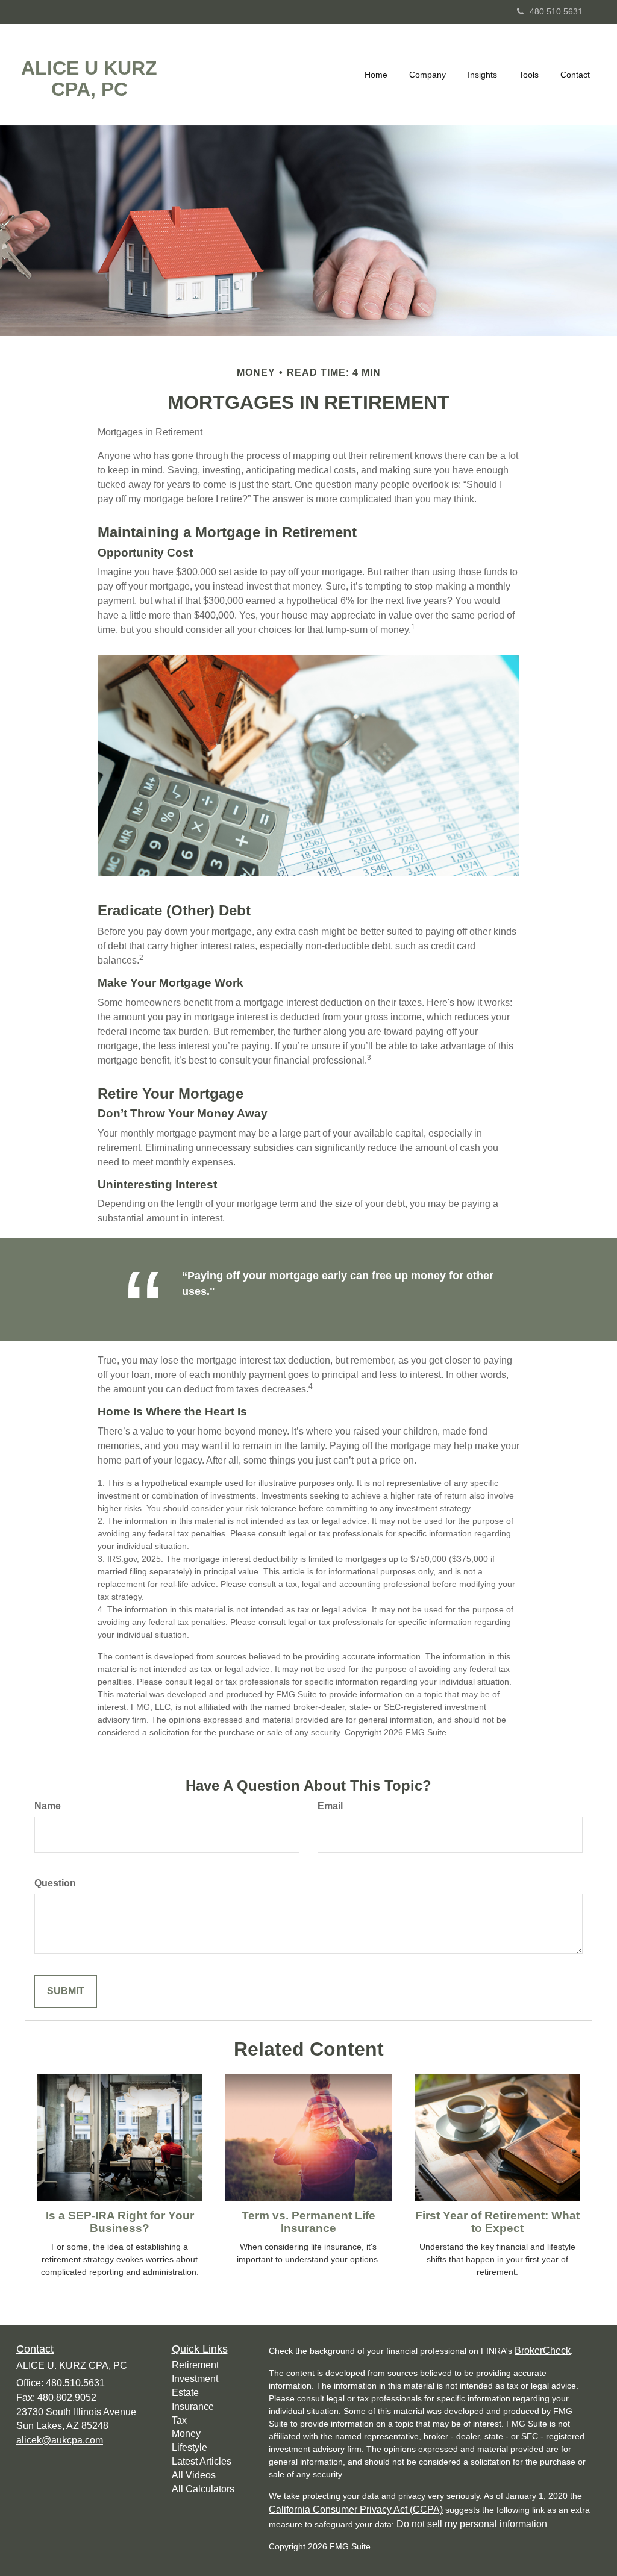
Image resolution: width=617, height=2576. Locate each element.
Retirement (195, 2365)
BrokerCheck (543, 2350)
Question (55, 1883)
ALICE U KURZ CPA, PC (89, 79)
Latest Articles (202, 2461)
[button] (428, 75)
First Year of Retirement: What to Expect (497, 2222)
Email (330, 1806)
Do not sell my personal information (472, 2524)
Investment (195, 2379)
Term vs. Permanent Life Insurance (308, 2222)
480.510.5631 (556, 11)
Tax (179, 2420)
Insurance (193, 2406)
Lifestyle (189, 2447)
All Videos (194, 2475)
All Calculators (203, 2489)
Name (48, 1806)
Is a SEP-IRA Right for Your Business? (120, 2222)
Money (186, 2434)
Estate (185, 2393)
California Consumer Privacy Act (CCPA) (356, 2509)
